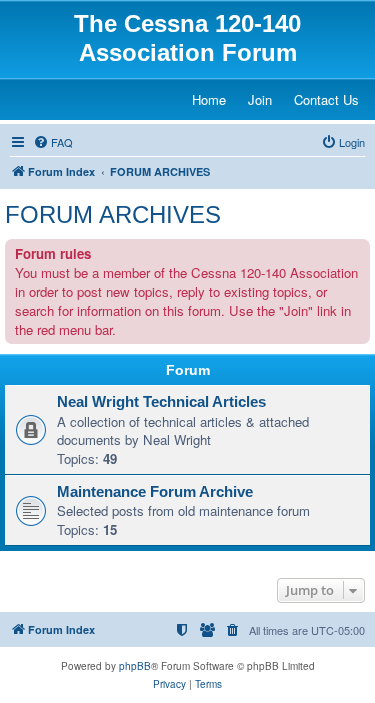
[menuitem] (53, 142)
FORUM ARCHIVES (113, 214)
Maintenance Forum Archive (155, 492)
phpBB (135, 666)
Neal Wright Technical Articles (161, 402)
